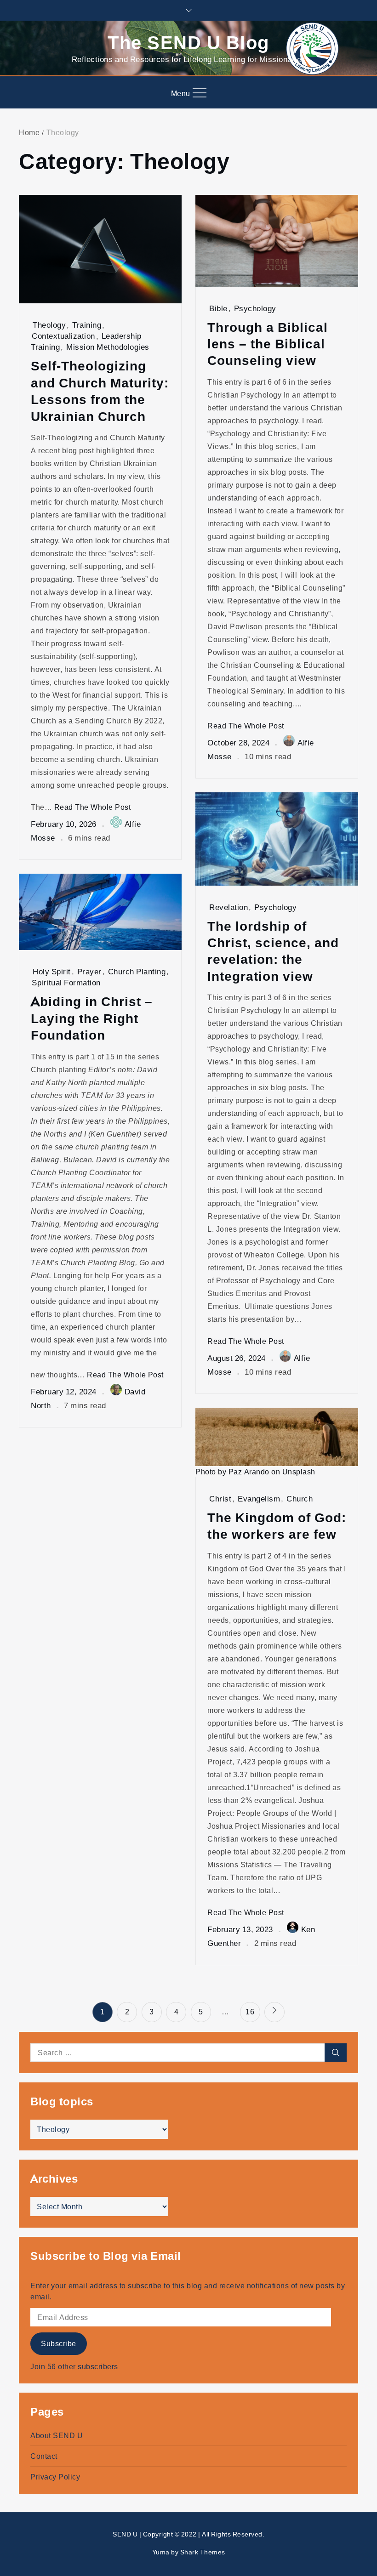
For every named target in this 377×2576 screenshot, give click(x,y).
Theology (49, 325)
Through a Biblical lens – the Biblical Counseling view (268, 344)
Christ (220, 1498)
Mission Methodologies (108, 347)
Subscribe (59, 2343)
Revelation (228, 907)
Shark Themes (203, 2552)
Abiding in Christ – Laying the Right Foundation (92, 1018)
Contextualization (63, 336)
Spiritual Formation (66, 982)
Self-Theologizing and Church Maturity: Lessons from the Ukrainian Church (100, 391)
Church (300, 1498)
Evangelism (259, 1498)
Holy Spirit (52, 971)
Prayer (89, 971)
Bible (218, 308)
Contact (44, 2456)
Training (87, 325)
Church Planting (137, 971)
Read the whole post (93, 807)
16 (250, 2012)
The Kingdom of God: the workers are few (277, 1526)
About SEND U (57, 2435)
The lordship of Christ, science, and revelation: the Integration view (273, 951)
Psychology (255, 308)
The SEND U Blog (188, 42)
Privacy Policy (55, 2477)
